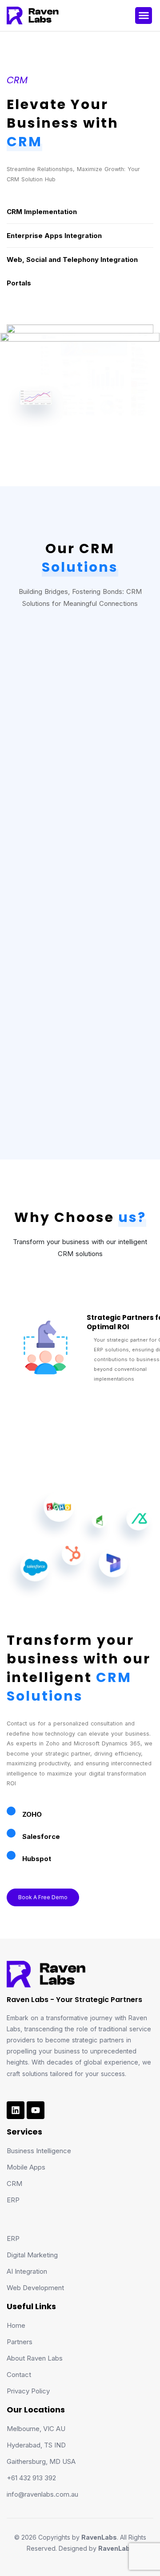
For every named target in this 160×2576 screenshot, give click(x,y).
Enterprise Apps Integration (54, 236)
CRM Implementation (42, 212)
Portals (19, 283)
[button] (144, 16)
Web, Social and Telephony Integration (72, 260)
